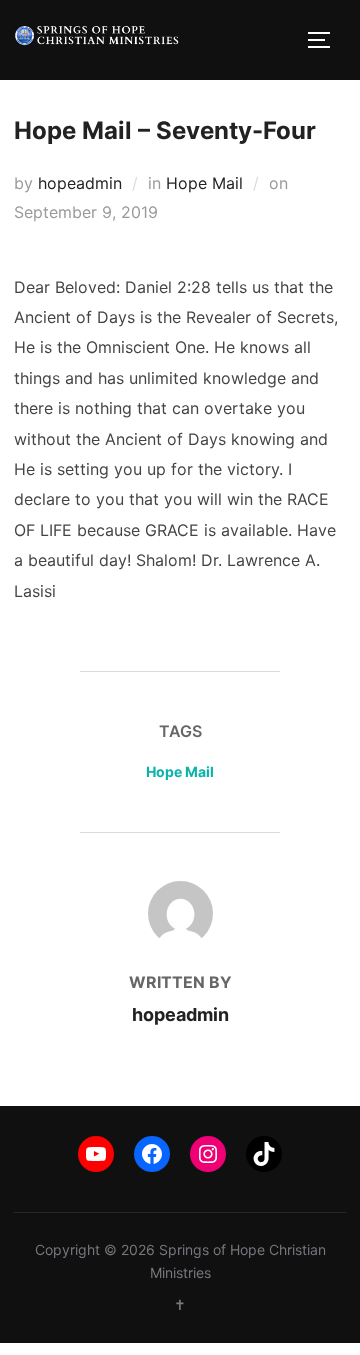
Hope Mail (204, 183)
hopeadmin (80, 183)
